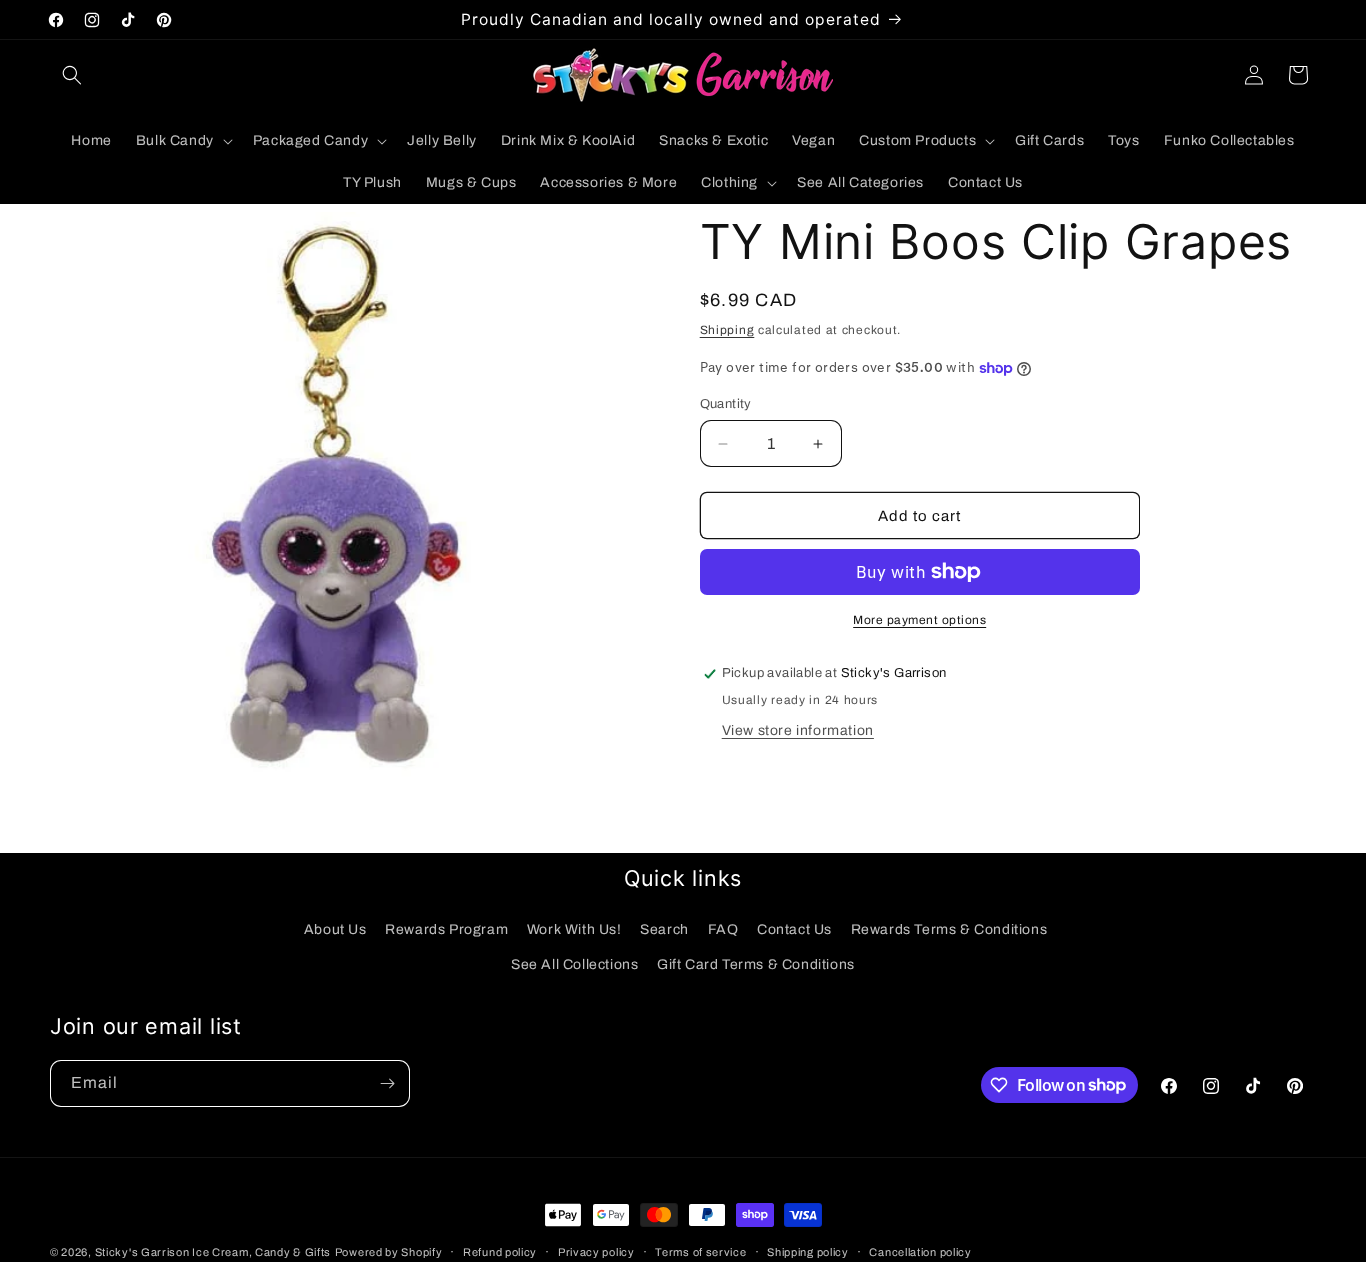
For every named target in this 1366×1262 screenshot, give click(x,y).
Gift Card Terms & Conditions (756, 964)
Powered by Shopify (389, 1252)
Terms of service (700, 1251)
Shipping (727, 330)
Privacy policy (596, 1251)
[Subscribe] (387, 1083)
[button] (72, 75)
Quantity (726, 404)
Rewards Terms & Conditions (949, 929)
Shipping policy (808, 1251)
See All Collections (574, 964)
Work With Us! (574, 929)
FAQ (723, 929)
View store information (798, 730)
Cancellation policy (920, 1251)
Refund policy (500, 1251)
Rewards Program (446, 929)
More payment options (919, 620)
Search (664, 929)
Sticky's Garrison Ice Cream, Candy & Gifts (213, 1252)
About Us (335, 929)
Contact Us (794, 929)
